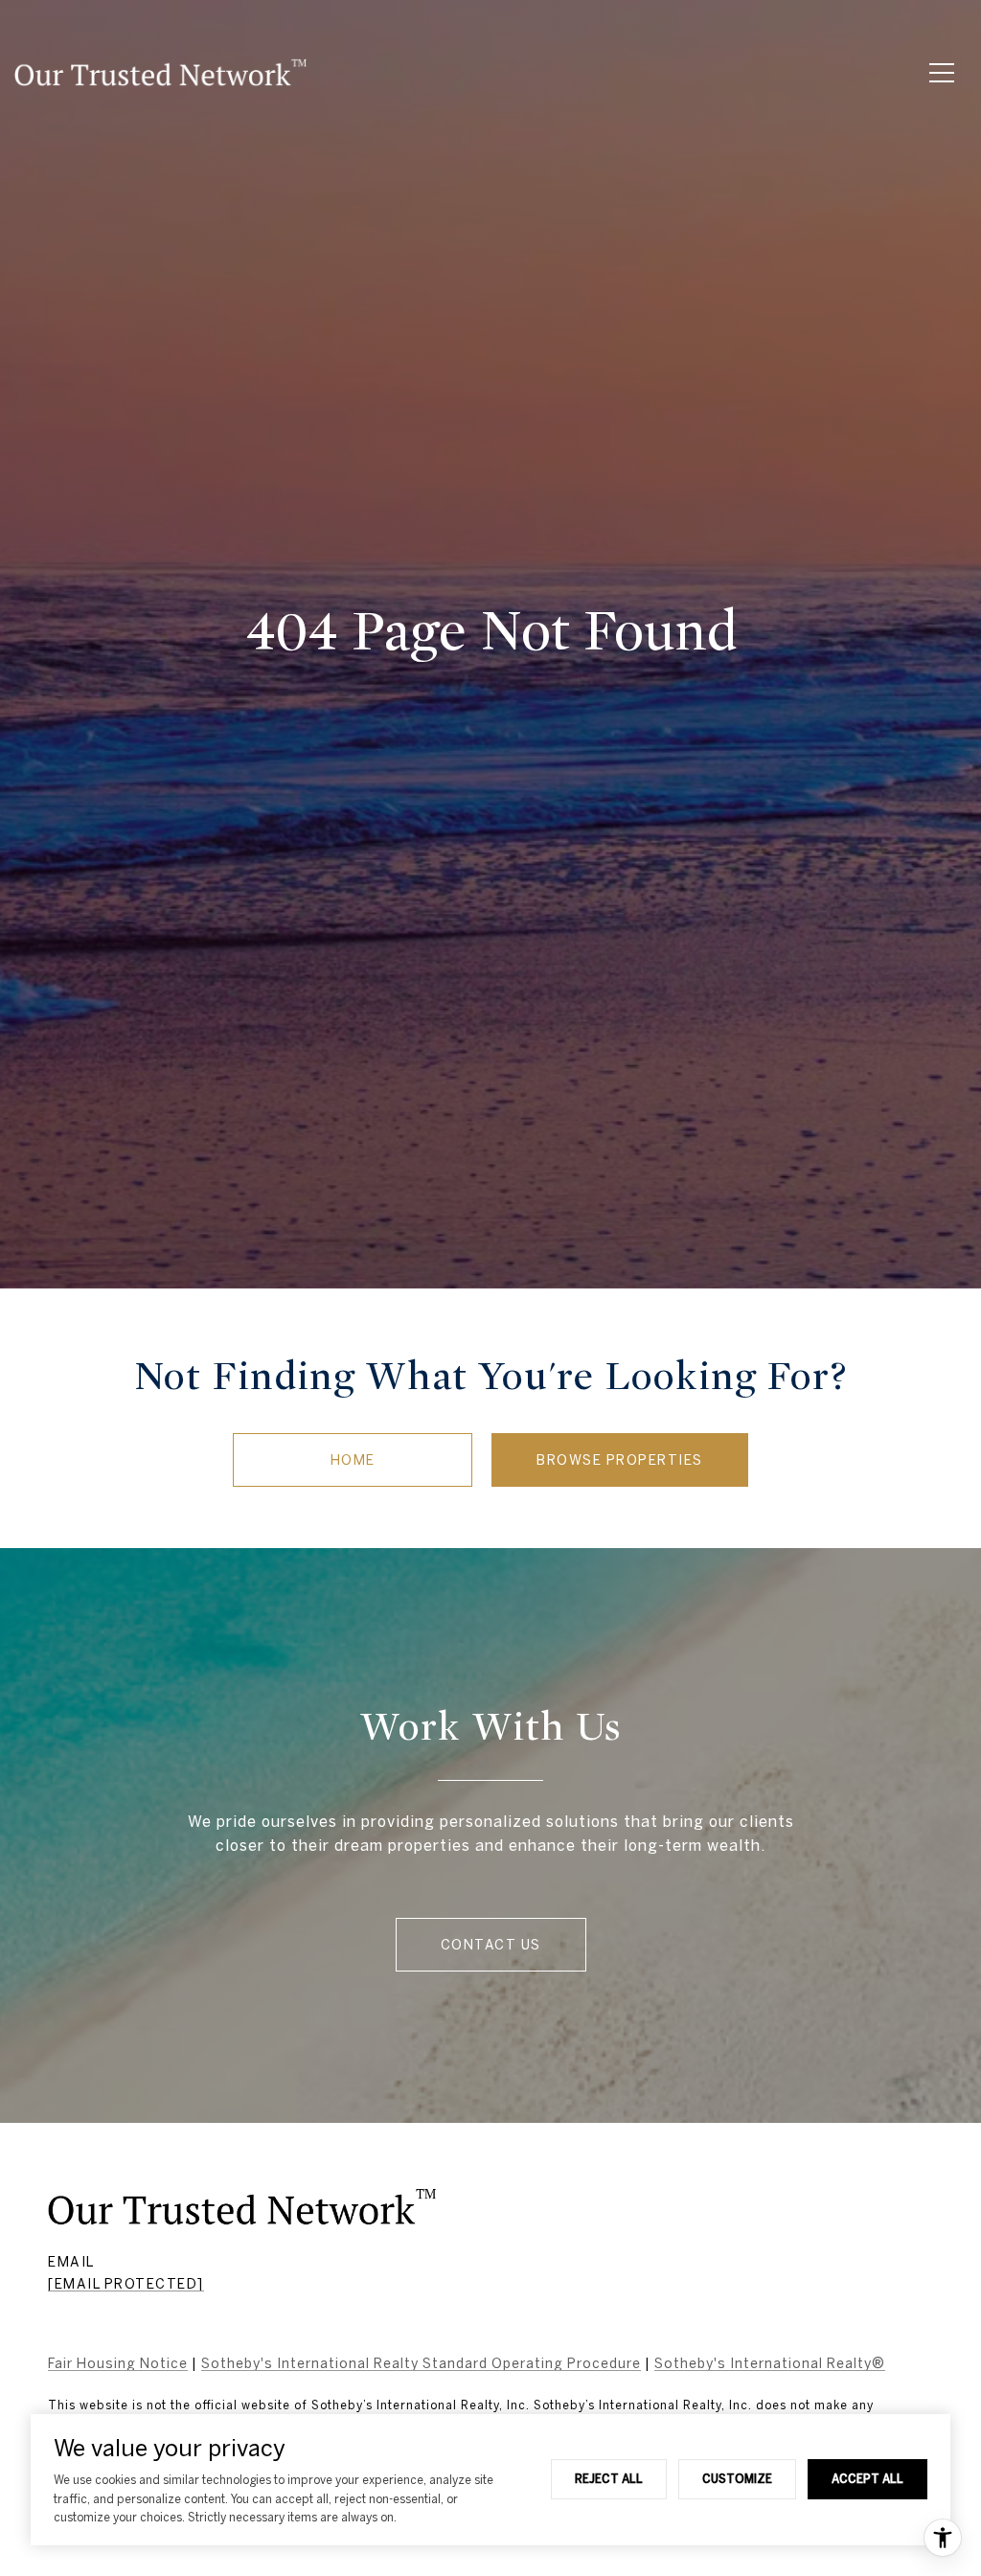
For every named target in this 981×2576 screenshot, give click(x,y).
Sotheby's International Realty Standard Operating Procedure (421, 2363)
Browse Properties (620, 1460)
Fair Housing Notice (118, 2363)
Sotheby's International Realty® (770, 2363)
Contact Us (491, 1945)
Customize (737, 2478)
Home (353, 1460)
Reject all (609, 2478)
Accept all (867, 2478)
